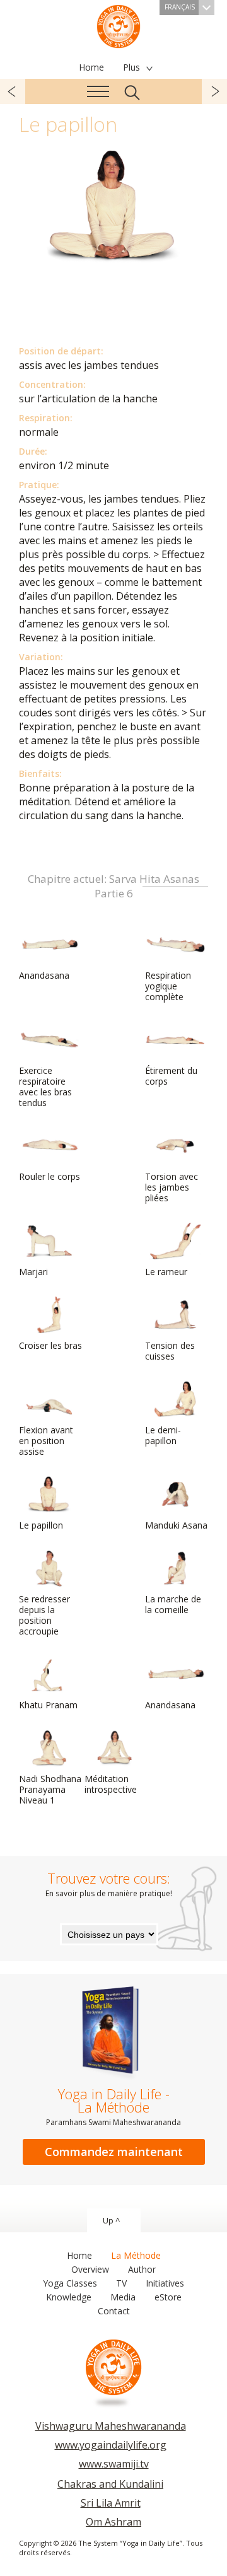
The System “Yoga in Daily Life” (119, 25)
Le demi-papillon (163, 1435)
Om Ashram (113, 2522)
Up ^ (111, 2220)
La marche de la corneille (173, 1604)
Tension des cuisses (170, 1351)
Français (180, 7)
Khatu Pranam (48, 1705)
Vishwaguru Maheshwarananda (111, 2426)
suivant (214, 91)
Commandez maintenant (114, 2152)
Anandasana (44, 975)
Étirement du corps (171, 1076)
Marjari (33, 1272)
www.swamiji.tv (114, 2464)
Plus (131, 67)
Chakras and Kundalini (110, 2484)
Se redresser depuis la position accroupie (44, 1615)
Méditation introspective (111, 1784)
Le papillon (41, 1525)
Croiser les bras (50, 1345)
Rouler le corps (49, 1176)
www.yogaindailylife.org (111, 2445)
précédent (13, 91)
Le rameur (166, 1272)
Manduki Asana (176, 1525)
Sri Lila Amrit (111, 2503)
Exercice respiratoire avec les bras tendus (45, 1087)
